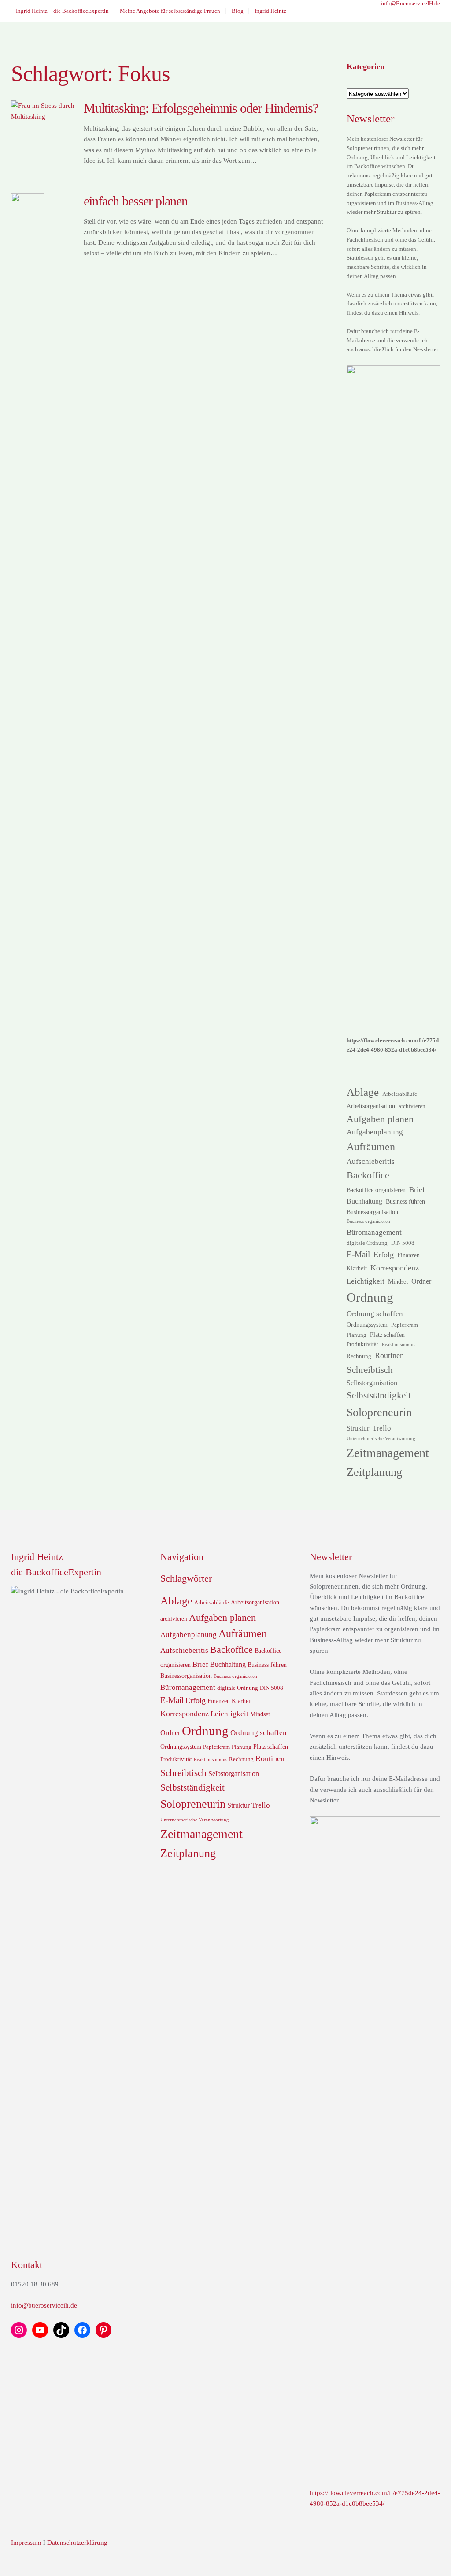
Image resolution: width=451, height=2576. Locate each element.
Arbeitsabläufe (400, 1094)
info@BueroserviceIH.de (410, 3)
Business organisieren (368, 1221)
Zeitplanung (374, 1472)
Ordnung (370, 1297)
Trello (382, 1428)
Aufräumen (371, 1147)
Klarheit (357, 1268)
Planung (357, 1335)
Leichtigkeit (366, 1281)
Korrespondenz (395, 1268)
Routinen (389, 1355)
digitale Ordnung (367, 1243)
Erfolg (384, 1255)
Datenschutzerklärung (77, 2543)
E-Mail (358, 1254)
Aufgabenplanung (375, 1132)
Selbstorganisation (372, 1383)
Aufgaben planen (380, 1119)
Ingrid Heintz (270, 11)
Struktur (358, 1428)
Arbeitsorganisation (371, 1106)
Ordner (421, 1281)
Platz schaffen (387, 1335)
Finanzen (408, 1255)
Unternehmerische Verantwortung (381, 1439)
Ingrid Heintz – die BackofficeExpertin (62, 11)
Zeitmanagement (388, 1453)
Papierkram (405, 1325)
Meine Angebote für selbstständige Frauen (170, 11)
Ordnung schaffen (375, 1314)
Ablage (363, 1092)
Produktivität (362, 1344)
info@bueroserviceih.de (44, 2305)
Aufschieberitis (371, 1161)
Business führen (405, 1201)
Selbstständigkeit (379, 1395)
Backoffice (368, 1175)
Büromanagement (374, 1232)
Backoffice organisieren (376, 1190)
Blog (238, 11)
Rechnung (359, 1356)
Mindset (398, 1281)
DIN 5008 (403, 1243)
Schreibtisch (370, 1370)
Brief (417, 1189)
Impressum (26, 2543)
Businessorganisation (372, 1212)
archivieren (412, 1106)
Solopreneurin (379, 1412)
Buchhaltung (364, 1201)
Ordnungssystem (367, 1325)
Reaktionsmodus (399, 1345)
